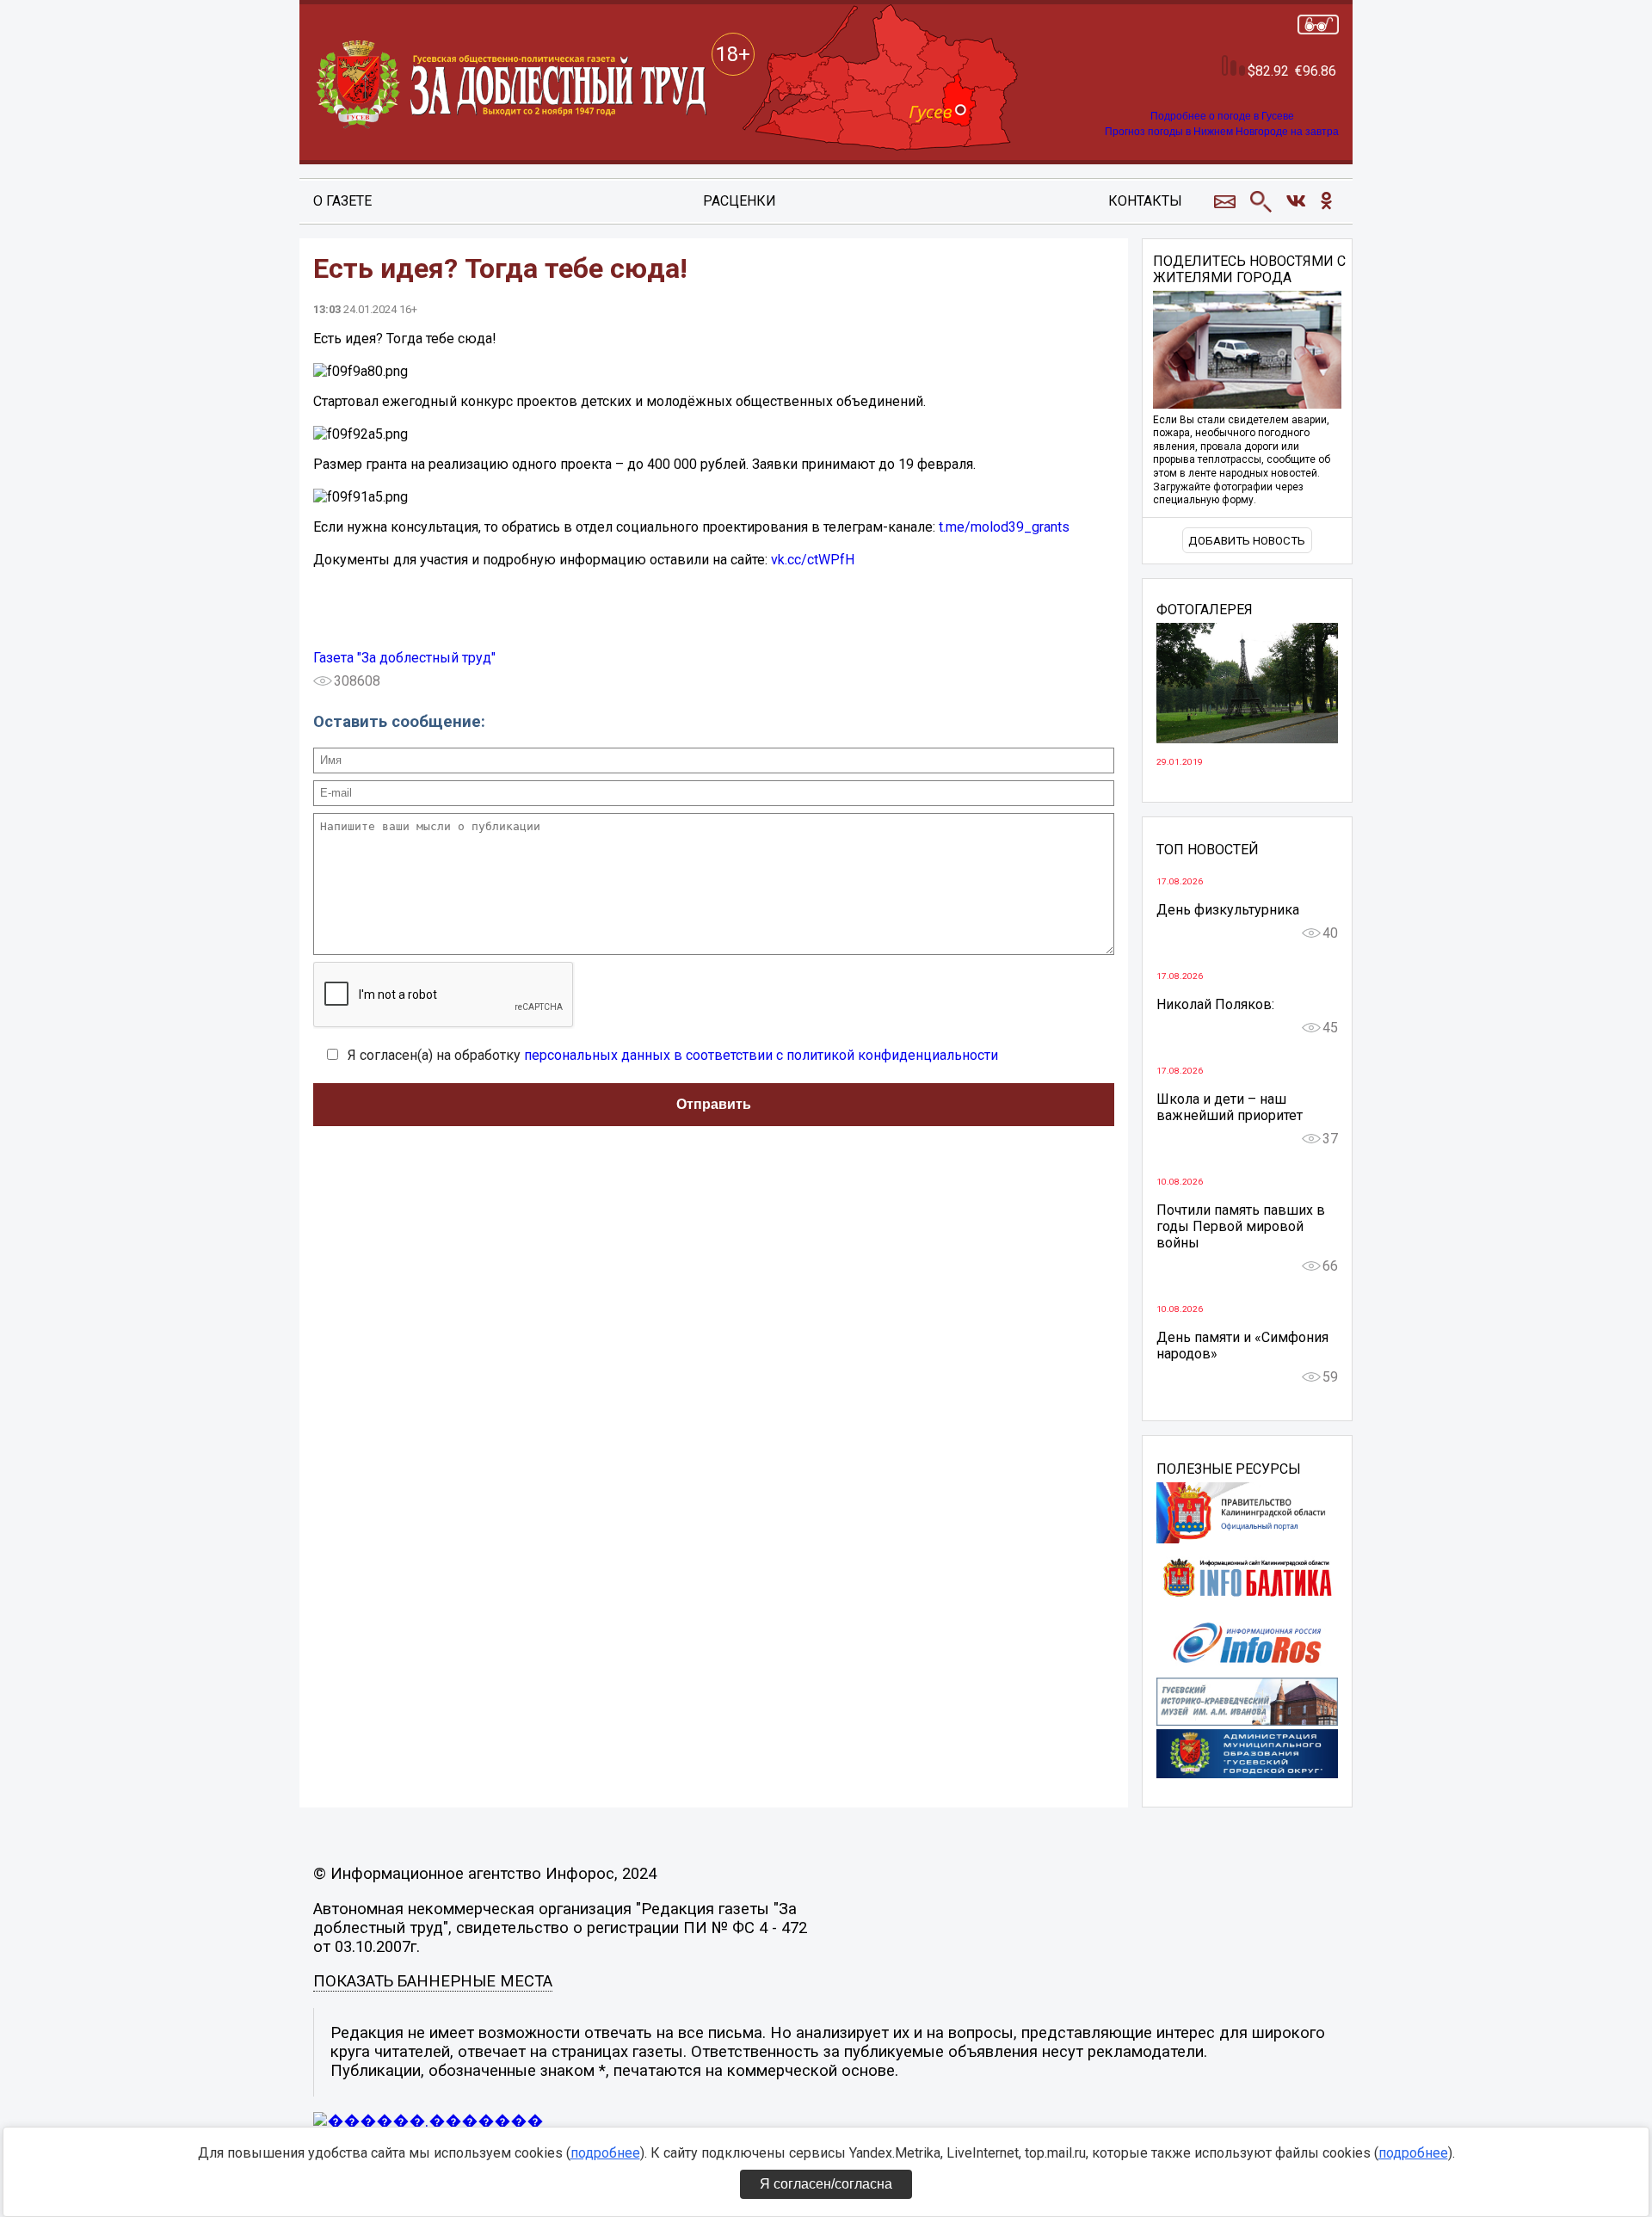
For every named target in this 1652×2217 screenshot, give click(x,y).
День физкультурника (1228, 910)
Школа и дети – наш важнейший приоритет (1230, 1107)
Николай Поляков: (1215, 1004)
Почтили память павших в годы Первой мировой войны (1241, 1226)
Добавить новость (1247, 541)
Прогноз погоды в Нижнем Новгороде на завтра (1222, 132)
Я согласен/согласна (826, 2184)
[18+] (513, 85)
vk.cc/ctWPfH (813, 560)
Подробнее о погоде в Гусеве (1222, 116)
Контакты (1145, 201)
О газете (342, 201)
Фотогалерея (1205, 610)
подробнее (605, 2153)
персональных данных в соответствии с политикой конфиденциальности (761, 1055)
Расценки (740, 201)
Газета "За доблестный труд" (404, 658)
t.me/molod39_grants (1004, 527)
